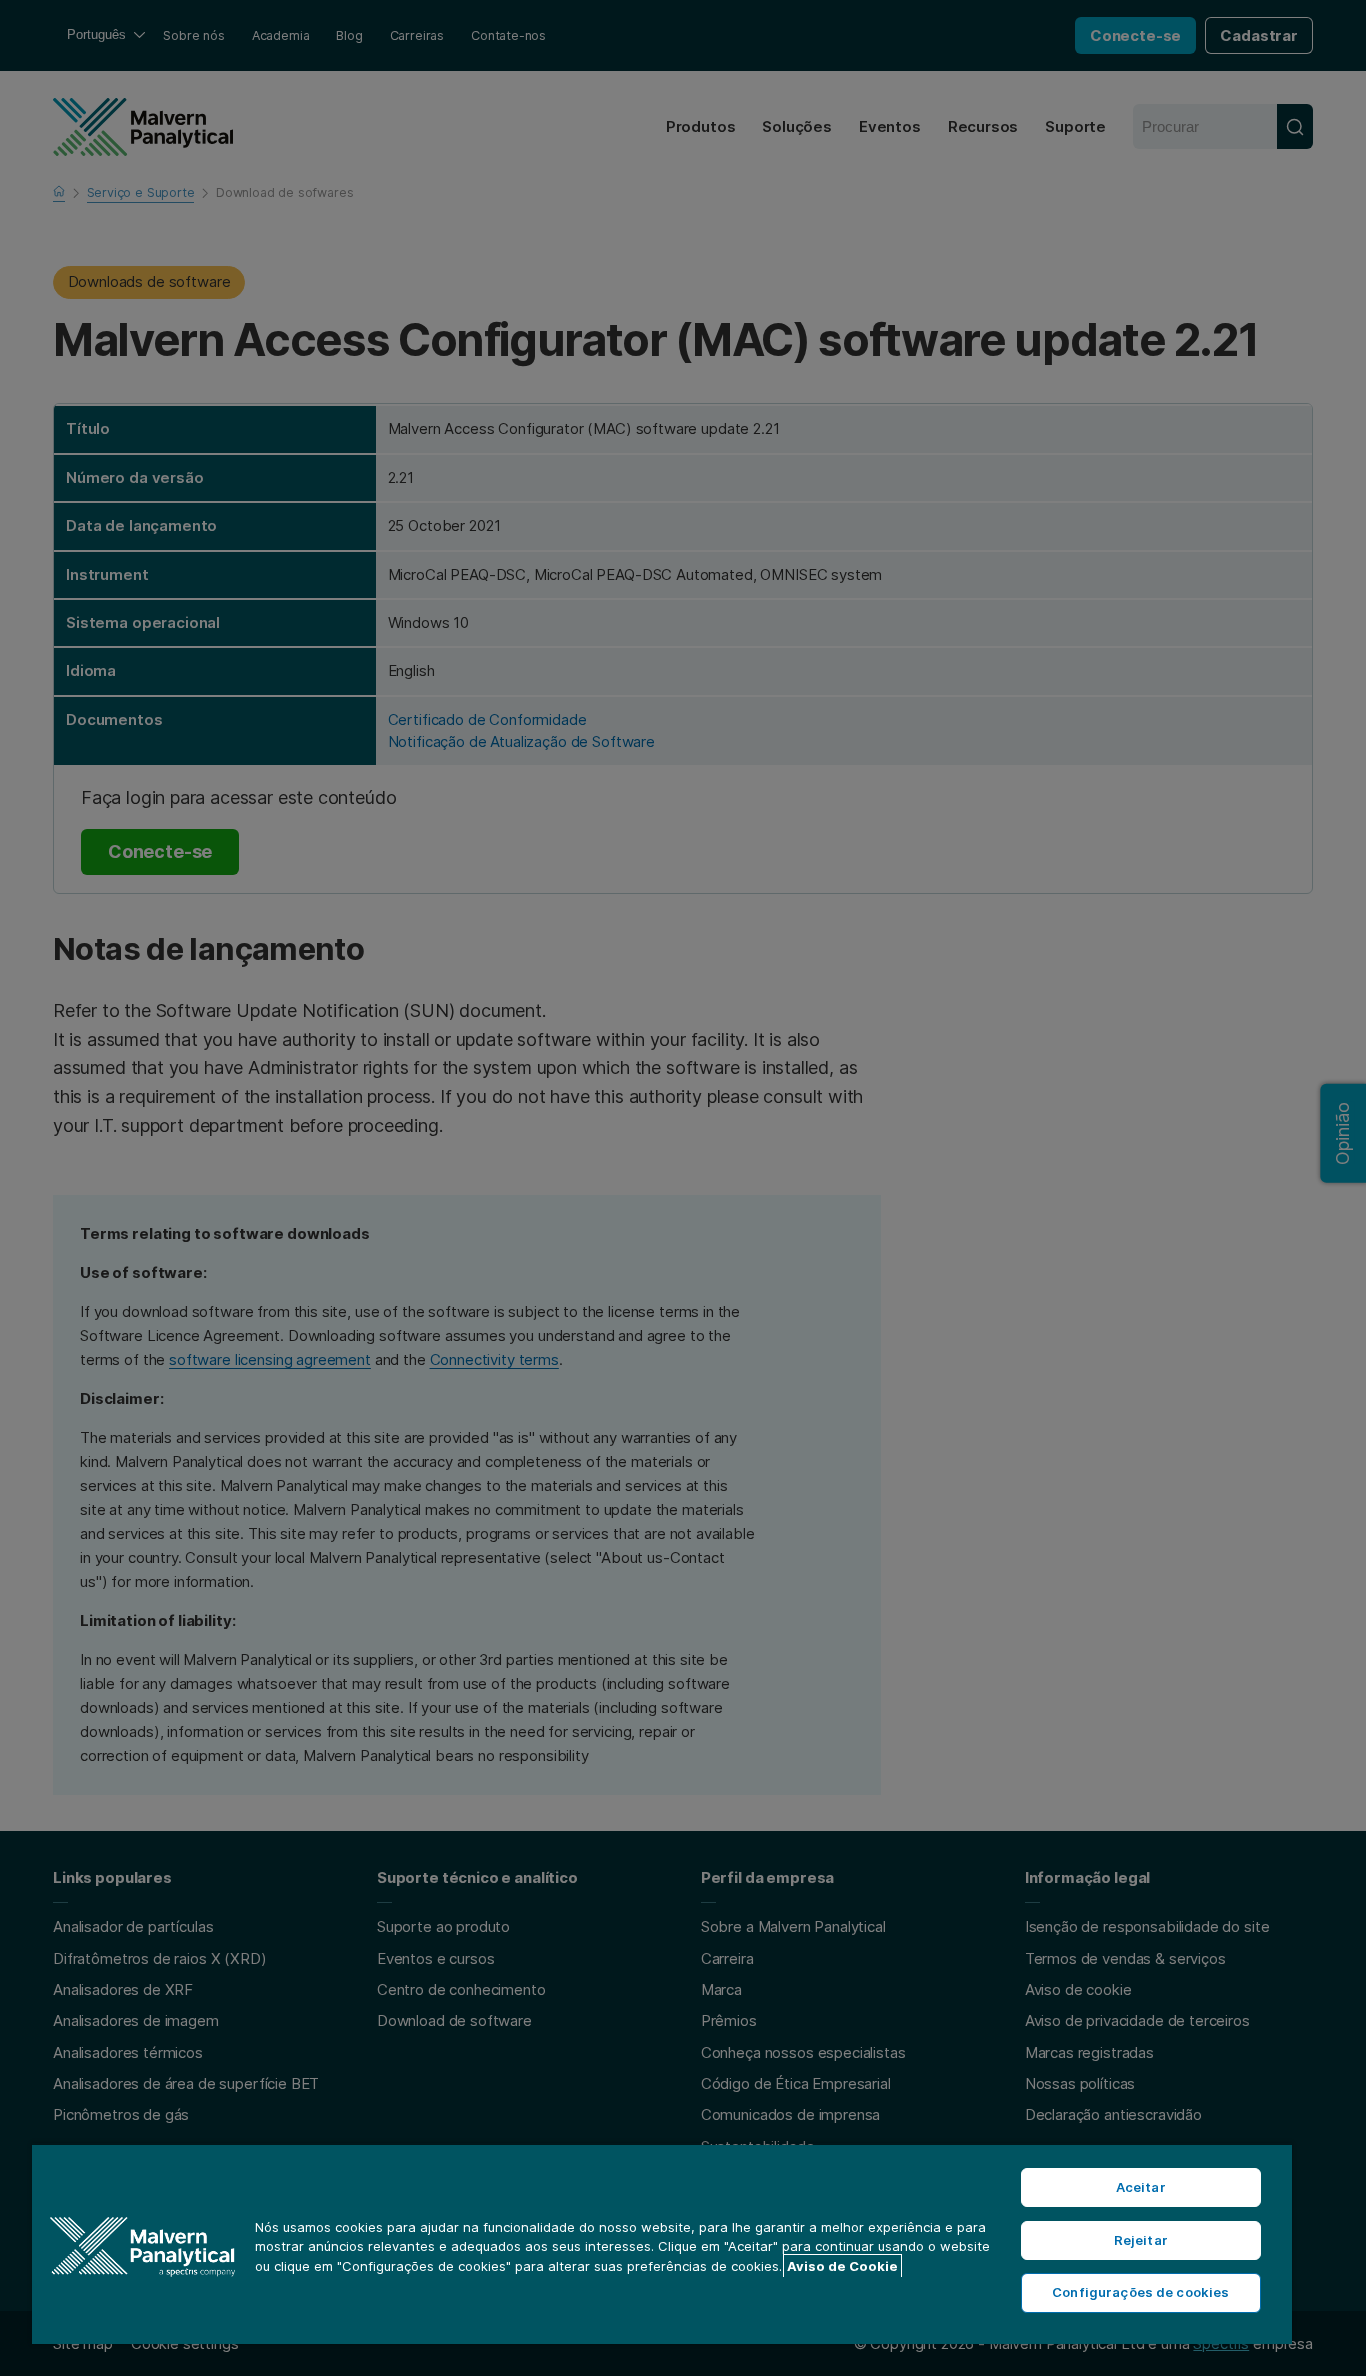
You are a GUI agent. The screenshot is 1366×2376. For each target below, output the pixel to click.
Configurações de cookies (1140, 2292)
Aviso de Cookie (842, 2266)
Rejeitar (1141, 2240)
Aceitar (1141, 2187)
